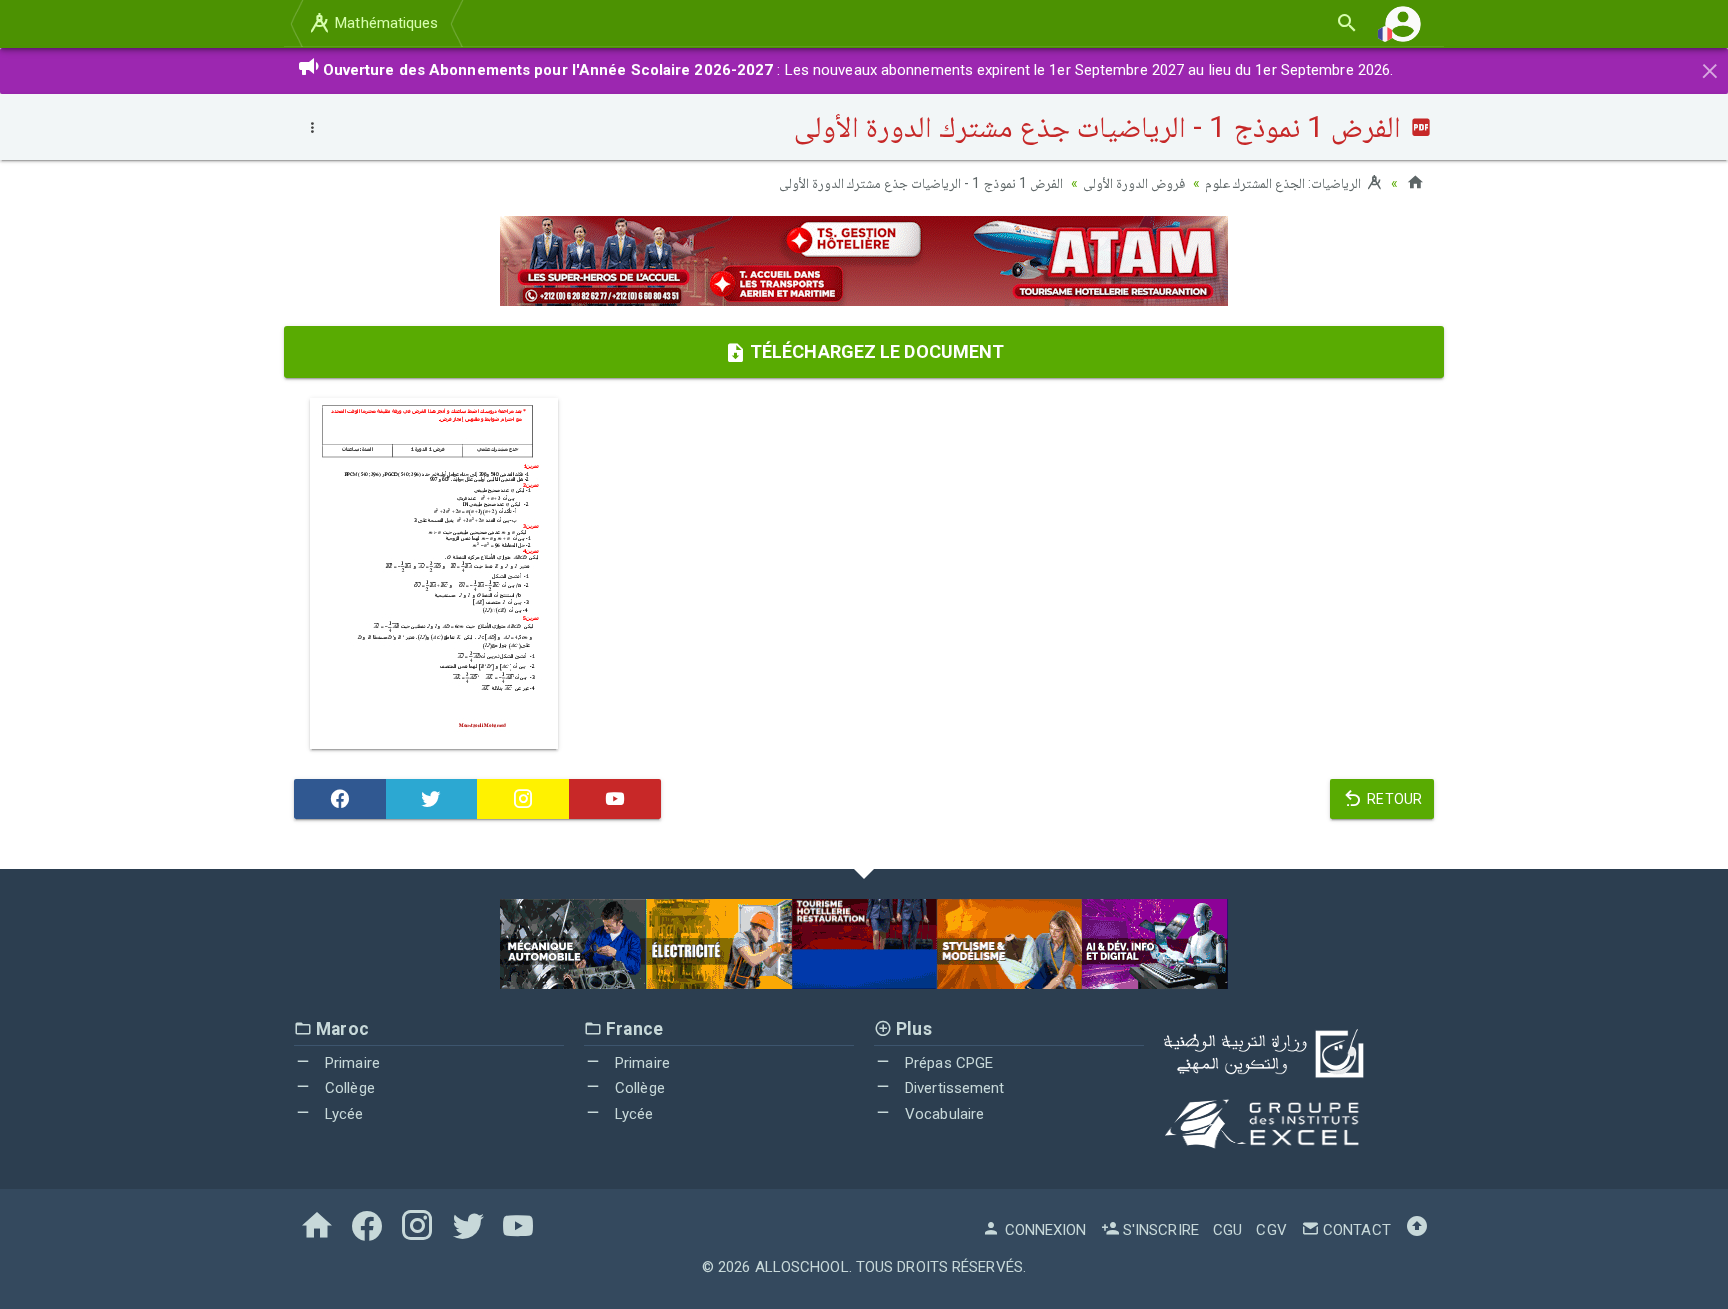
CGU (1227, 1230)
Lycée (342, 1114)
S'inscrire (1159, 1230)
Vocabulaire (942, 1114)
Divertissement (953, 1088)
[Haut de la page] (1417, 1230)
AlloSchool (802, 1267)
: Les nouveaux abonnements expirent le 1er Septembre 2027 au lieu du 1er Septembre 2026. (858, 70)
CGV (1271, 1230)
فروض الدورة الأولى (1134, 183)
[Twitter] (432, 799)
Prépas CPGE (947, 1063)
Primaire (350, 1063)
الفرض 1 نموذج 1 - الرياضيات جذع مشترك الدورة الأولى (921, 183)
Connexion (1043, 1230)
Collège (348, 1088)
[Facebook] (340, 799)
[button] (1403, 23)
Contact (1355, 1230)
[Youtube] (615, 799)
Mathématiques (384, 23)
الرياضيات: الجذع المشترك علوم (1284, 183)
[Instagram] (523, 799)
